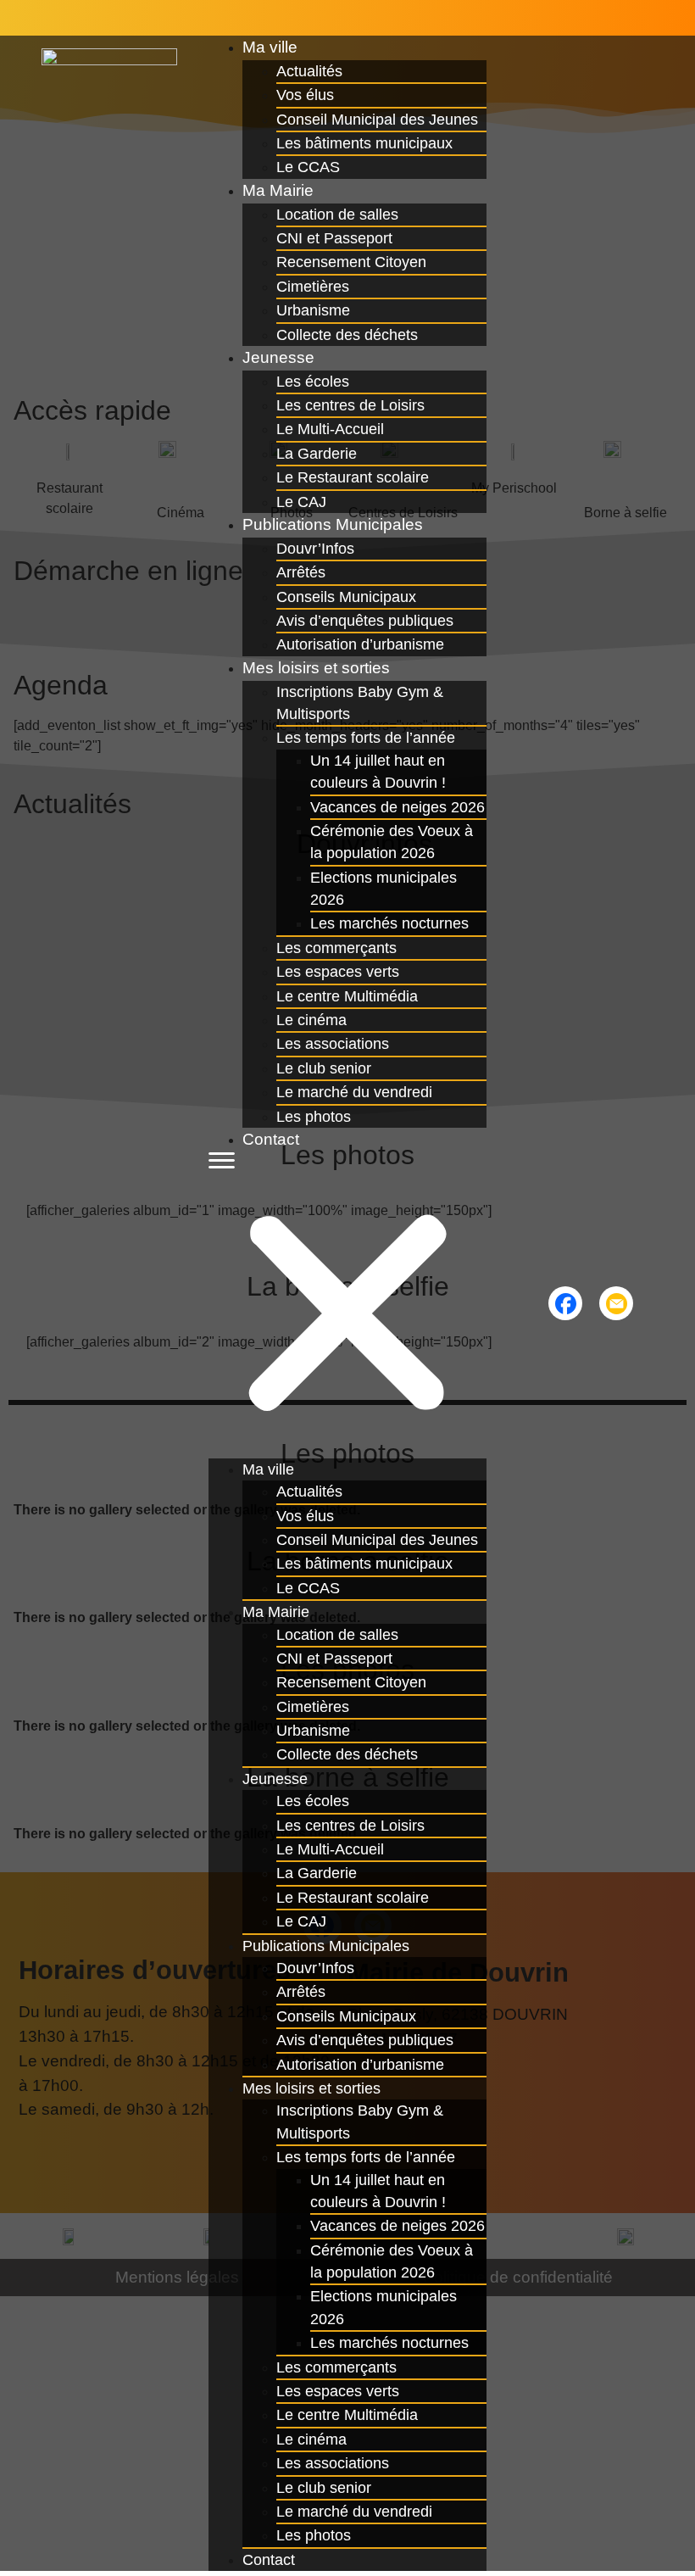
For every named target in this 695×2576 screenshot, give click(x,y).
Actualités (309, 71)
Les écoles (313, 382)
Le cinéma (311, 1020)
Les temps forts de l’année (366, 738)
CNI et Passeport (334, 238)
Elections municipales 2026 (384, 889)
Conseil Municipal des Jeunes (377, 120)
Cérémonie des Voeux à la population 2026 (392, 842)
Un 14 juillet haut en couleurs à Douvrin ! (378, 772)
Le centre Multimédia (347, 996)
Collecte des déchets (347, 335)
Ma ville (270, 47)
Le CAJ (301, 1921)
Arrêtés (301, 572)
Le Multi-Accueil (330, 429)
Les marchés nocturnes (389, 923)
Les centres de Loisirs (350, 405)
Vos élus (305, 95)
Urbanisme (313, 310)
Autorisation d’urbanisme (360, 2065)
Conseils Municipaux (346, 597)
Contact (271, 1139)
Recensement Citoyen (351, 262)
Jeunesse (278, 357)
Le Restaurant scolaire (353, 477)
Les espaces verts (338, 972)
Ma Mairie (278, 190)
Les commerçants (336, 948)
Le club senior (324, 1068)
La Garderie (317, 454)
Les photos (314, 1117)
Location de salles (337, 215)
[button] (347, 1305)
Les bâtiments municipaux (364, 143)
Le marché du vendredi (354, 1092)
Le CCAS (308, 1588)
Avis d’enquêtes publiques (365, 621)
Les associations (333, 1044)
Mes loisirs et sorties (316, 668)
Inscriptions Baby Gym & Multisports (360, 703)
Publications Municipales (333, 524)
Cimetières (313, 287)
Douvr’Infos (315, 549)
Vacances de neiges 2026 (398, 807)
